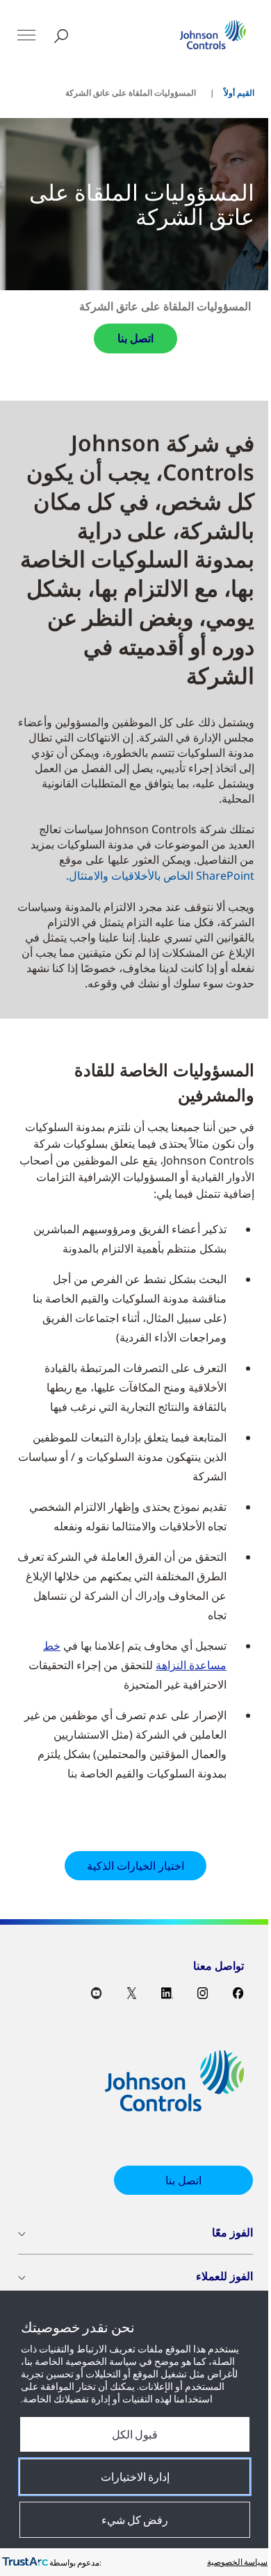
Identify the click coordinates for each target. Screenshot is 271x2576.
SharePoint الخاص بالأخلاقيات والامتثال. (160, 876)
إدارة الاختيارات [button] (135, 2477)
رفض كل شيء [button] (135, 2520)
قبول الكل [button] (135, 2434)
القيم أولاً (239, 93)
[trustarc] (25, 2562)
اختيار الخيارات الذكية (135, 1866)
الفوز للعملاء (224, 2276)
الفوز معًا (232, 2232)
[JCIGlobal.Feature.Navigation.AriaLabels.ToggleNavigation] (26, 35)
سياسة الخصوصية (237, 2562)
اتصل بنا (135, 338)
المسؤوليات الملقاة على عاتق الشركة (165, 306)
